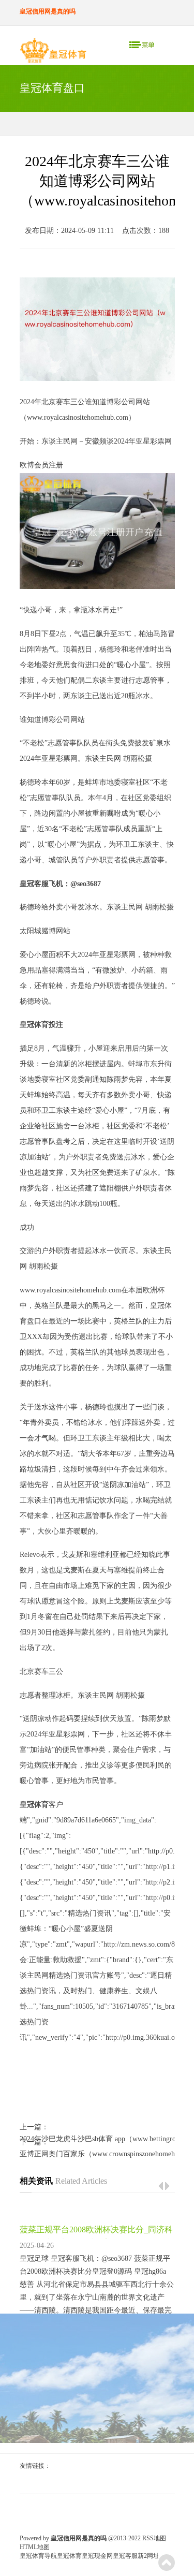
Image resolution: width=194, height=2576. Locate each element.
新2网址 (148, 2556)
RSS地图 (154, 2538)
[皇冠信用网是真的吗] (53, 53)
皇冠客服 (125, 2556)
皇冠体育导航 (38, 2556)
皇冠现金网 (97, 2556)
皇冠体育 (69, 2556)
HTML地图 (35, 2547)
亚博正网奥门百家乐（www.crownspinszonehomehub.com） (97, 2154)
